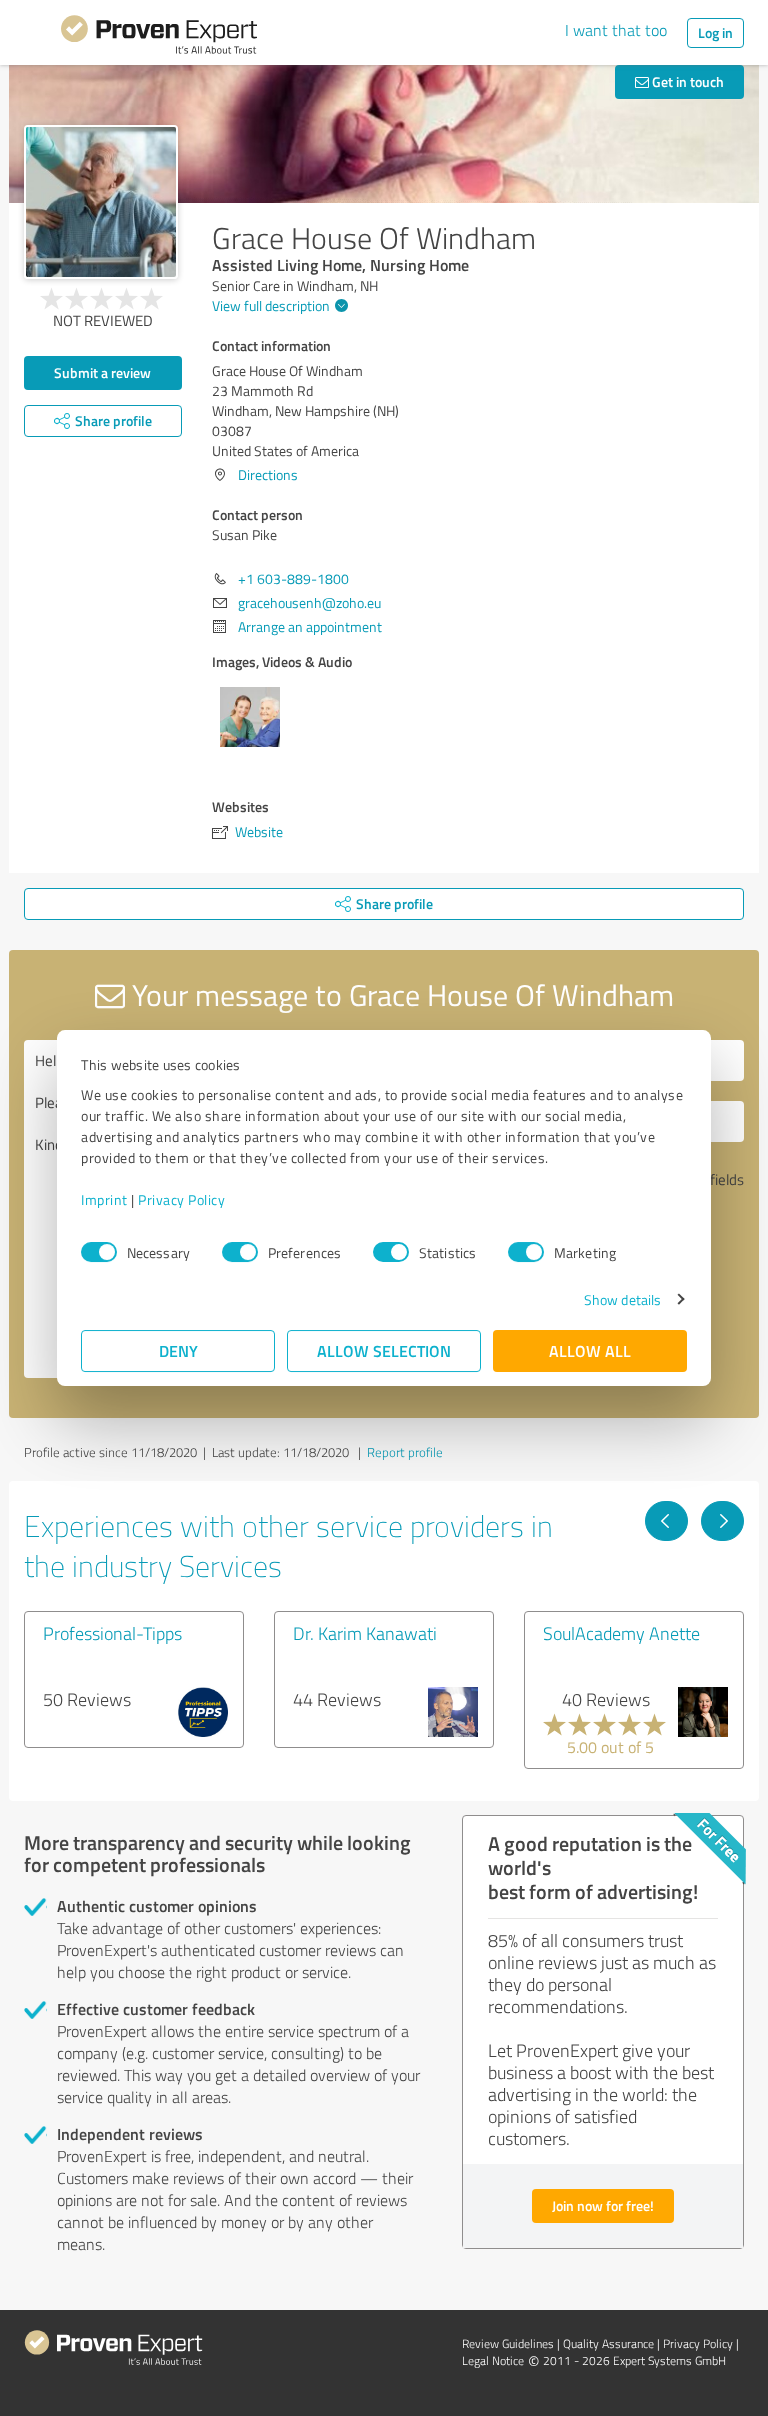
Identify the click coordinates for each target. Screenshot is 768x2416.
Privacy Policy (181, 1199)
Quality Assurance (608, 2343)
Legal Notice (493, 2360)
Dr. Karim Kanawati (365, 1633)
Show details (622, 1299)
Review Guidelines (508, 2343)
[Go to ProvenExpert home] (159, 38)
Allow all (590, 1350)
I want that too (616, 30)
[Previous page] (666, 1521)
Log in (715, 32)
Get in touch (686, 81)
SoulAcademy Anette (621, 1633)
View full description (271, 305)
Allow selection (384, 1350)
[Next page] (722, 1521)
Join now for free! (603, 2205)
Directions (268, 474)
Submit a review (102, 372)
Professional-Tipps (112, 1633)
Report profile (405, 1452)
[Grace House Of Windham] (101, 202)
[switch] (240, 1252)
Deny (178, 1350)
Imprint (104, 1199)
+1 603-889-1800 (293, 578)
